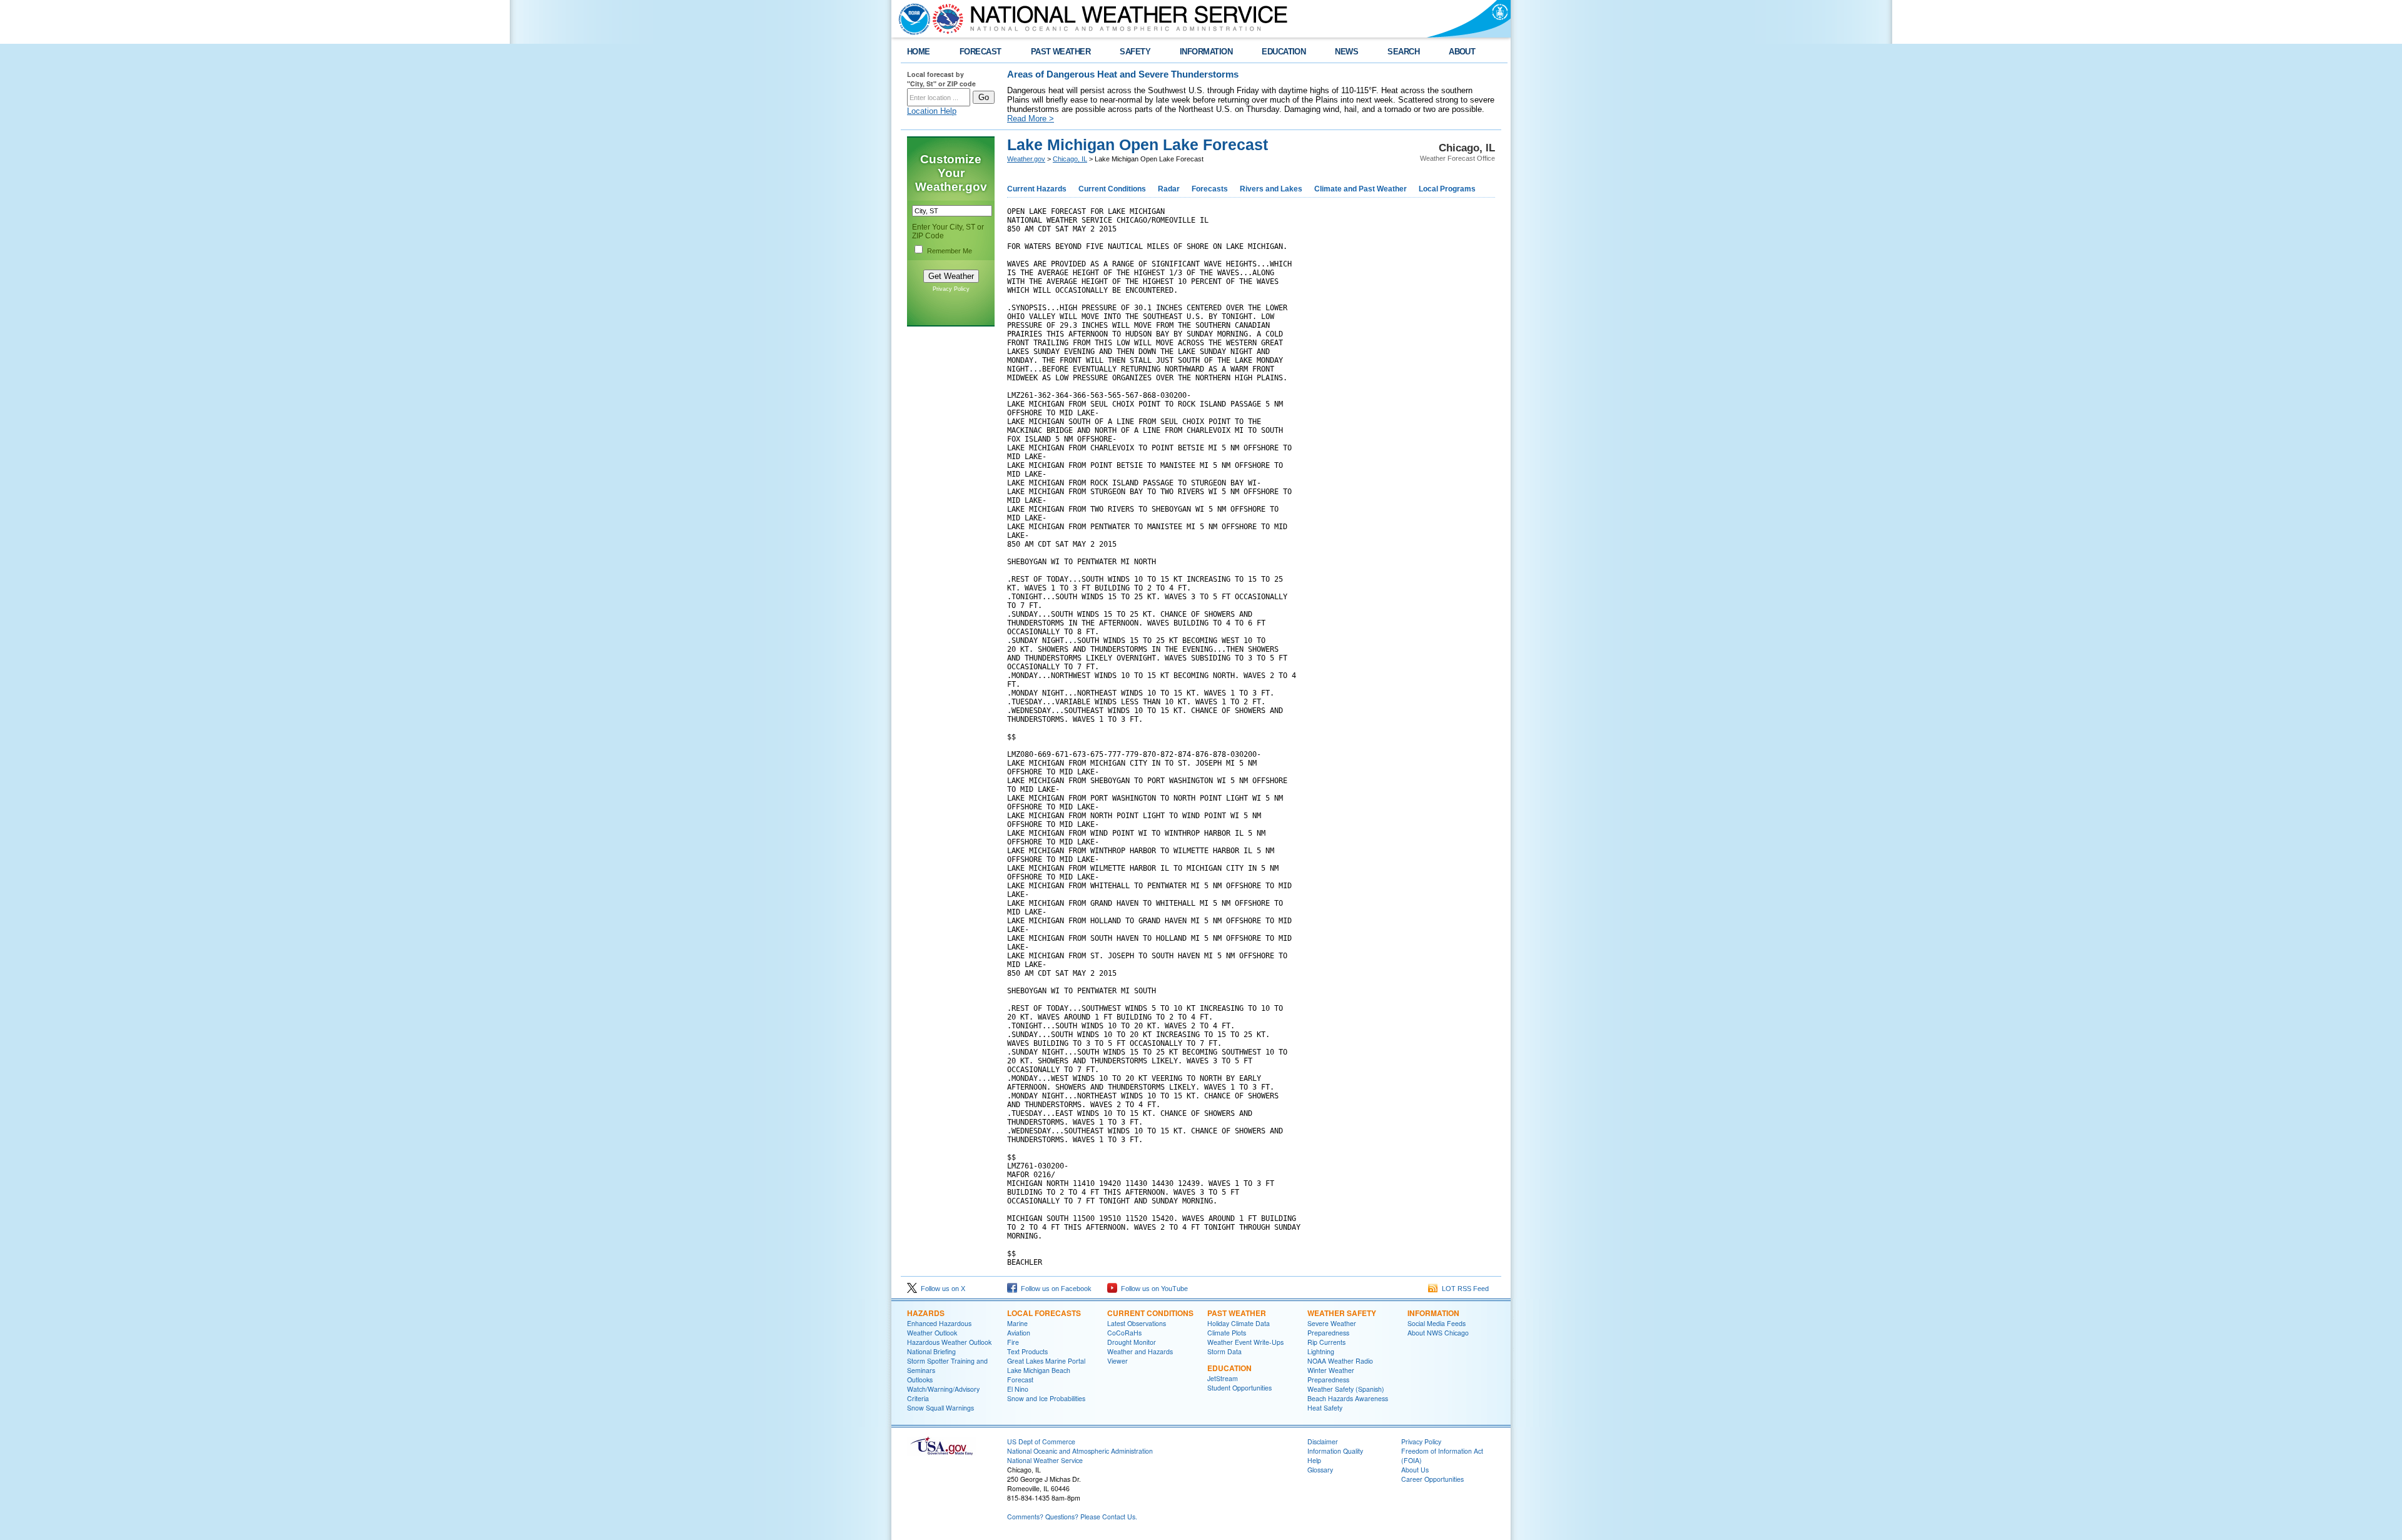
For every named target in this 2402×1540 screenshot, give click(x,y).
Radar (1169, 189)
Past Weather (1237, 1313)
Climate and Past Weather (1361, 189)
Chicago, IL (1070, 159)
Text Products (1027, 1351)
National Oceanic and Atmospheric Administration (1080, 1451)
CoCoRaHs (1124, 1333)
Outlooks (920, 1380)
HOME (919, 52)
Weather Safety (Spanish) (1346, 1389)
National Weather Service (1045, 1460)
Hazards (926, 1313)
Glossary (1320, 1470)
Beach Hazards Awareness (1348, 1398)
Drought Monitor (1132, 1342)
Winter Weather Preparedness (1331, 1375)
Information (1433, 1313)
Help (1314, 1460)
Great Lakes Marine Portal (1046, 1361)
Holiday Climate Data (1239, 1323)
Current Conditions (1112, 189)
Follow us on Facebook (1054, 1289)
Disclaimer (1323, 1441)
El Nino (1018, 1389)
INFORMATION (1206, 52)
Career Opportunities (1432, 1479)
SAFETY (1135, 52)
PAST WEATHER (1061, 52)
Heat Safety (1325, 1408)
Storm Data (1224, 1351)
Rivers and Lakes (1271, 189)
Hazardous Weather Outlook (949, 1342)
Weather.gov (1026, 159)
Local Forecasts (1044, 1313)
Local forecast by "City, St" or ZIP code (941, 79)
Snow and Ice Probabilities (1046, 1398)
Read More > (1031, 119)
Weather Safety (1342, 1313)
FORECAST (981, 52)
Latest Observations (1137, 1323)
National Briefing (931, 1351)
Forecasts (1210, 189)
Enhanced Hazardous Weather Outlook (939, 1328)
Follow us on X (941, 1289)
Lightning (1321, 1351)
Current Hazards (1037, 189)
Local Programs (1447, 189)
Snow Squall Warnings (940, 1408)
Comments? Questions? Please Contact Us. (1072, 1517)
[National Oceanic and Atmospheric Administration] (911, 19)
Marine (1017, 1323)
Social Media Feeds (1437, 1323)
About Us (1415, 1470)
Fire (1013, 1342)
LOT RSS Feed (1463, 1289)
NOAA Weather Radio (1340, 1361)
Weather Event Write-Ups (1245, 1342)
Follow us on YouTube (1153, 1289)
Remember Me (950, 251)
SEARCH (1403, 52)
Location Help (932, 111)
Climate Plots (1227, 1333)
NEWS (1346, 52)
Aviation (1019, 1333)
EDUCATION (1284, 52)
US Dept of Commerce (1041, 1441)
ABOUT (1462, 52)
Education (1229, 1368)
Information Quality (1335, 1451)
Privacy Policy (951, 289)
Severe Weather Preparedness (1332, 1328)
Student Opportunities (1239, 1388)
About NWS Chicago (1438, 1333)
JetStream (1223, 1378)
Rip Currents (1326, 1342)
